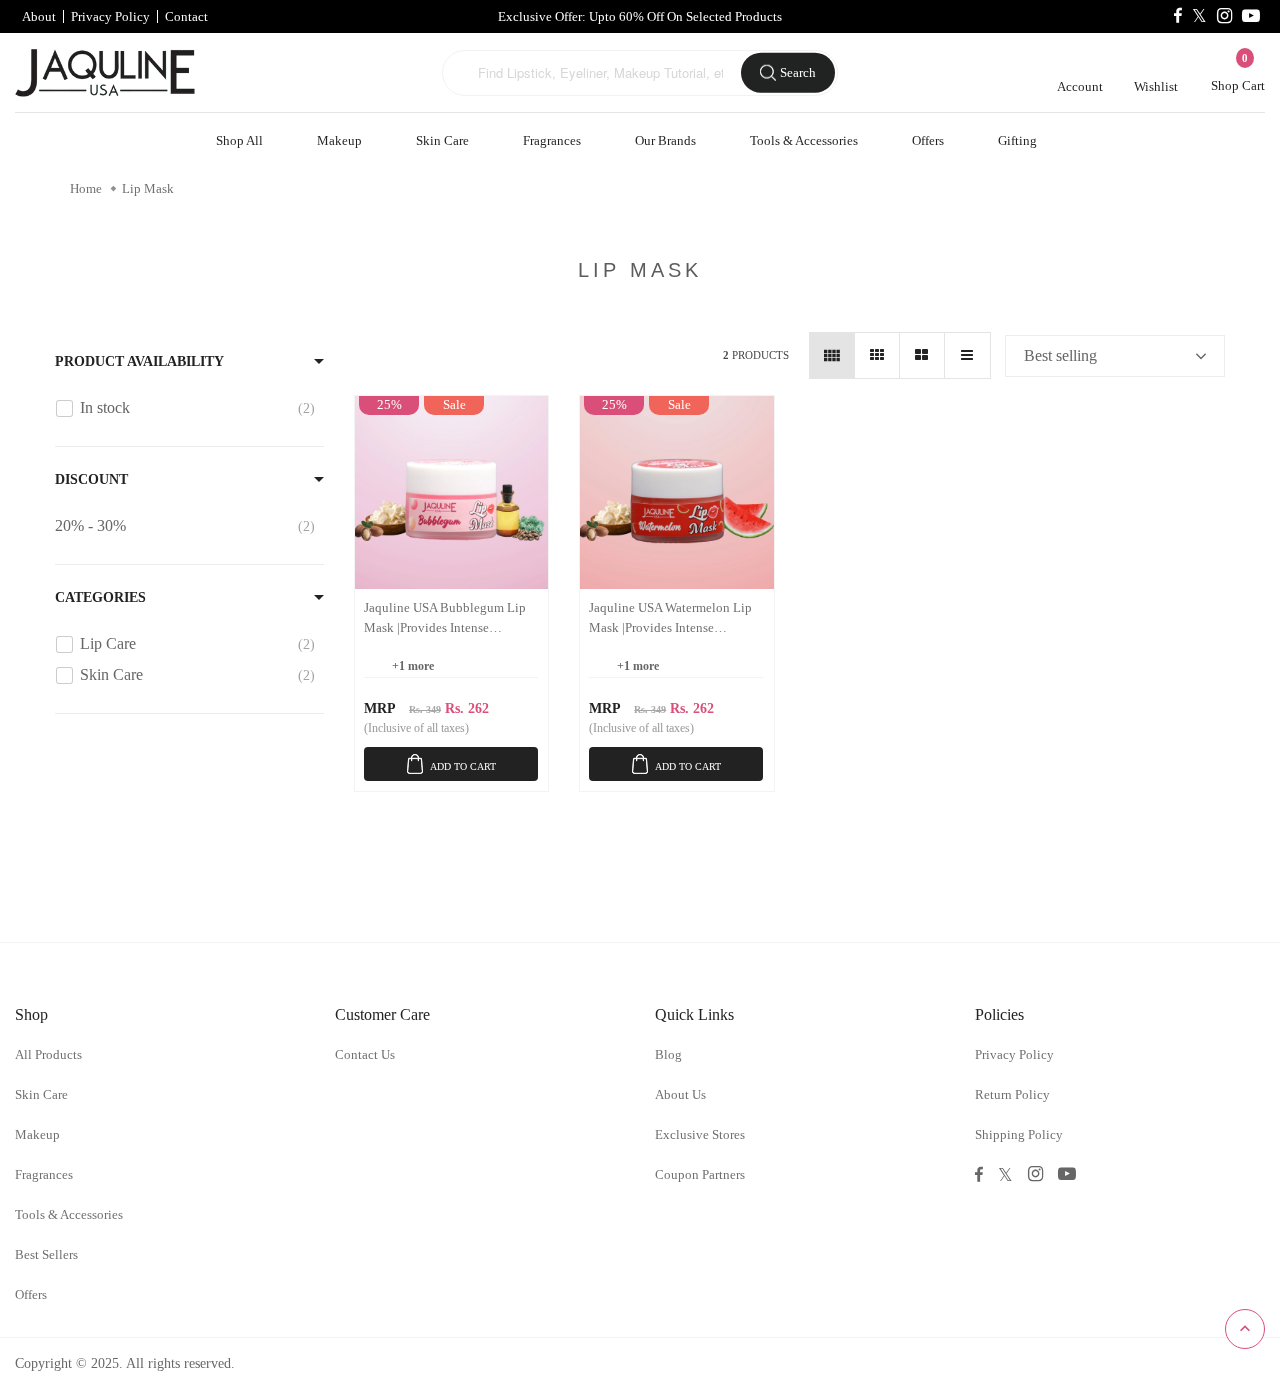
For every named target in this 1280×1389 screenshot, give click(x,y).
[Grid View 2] (922, 355)
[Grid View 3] (877, 355)
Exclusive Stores (700, 1134)
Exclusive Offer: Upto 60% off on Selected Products (640, 16)
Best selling (1060, 355)
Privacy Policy (110, 16)
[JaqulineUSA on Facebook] (1178, 16)
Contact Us (365, 1054)
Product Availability (139, 361)
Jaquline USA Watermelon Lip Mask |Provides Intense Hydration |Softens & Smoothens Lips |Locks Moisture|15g (670, 619)
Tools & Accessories (804, 140)
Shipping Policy (1019, 1134)
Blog (668, 1054)
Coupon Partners (700, 1174)
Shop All (239, 140)
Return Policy (1012, 1094)
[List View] (967, 355)
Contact (186, 16)
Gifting (1017, 140)
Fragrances (552, 140)
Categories (100, 597)
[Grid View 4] (832, 355)
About (39, 16)
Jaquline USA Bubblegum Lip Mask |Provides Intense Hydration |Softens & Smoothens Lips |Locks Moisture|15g (445, 619)
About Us (680, 1094)
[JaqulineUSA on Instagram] (1224, 16)
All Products (48, 1054)
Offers (928, 140)
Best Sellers (46, 1254)
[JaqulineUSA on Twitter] (1199, 16)
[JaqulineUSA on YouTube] (1251, 16)
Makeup (339, 140)
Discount (91, 479)
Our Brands (665, 140)
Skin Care (442, 140)
